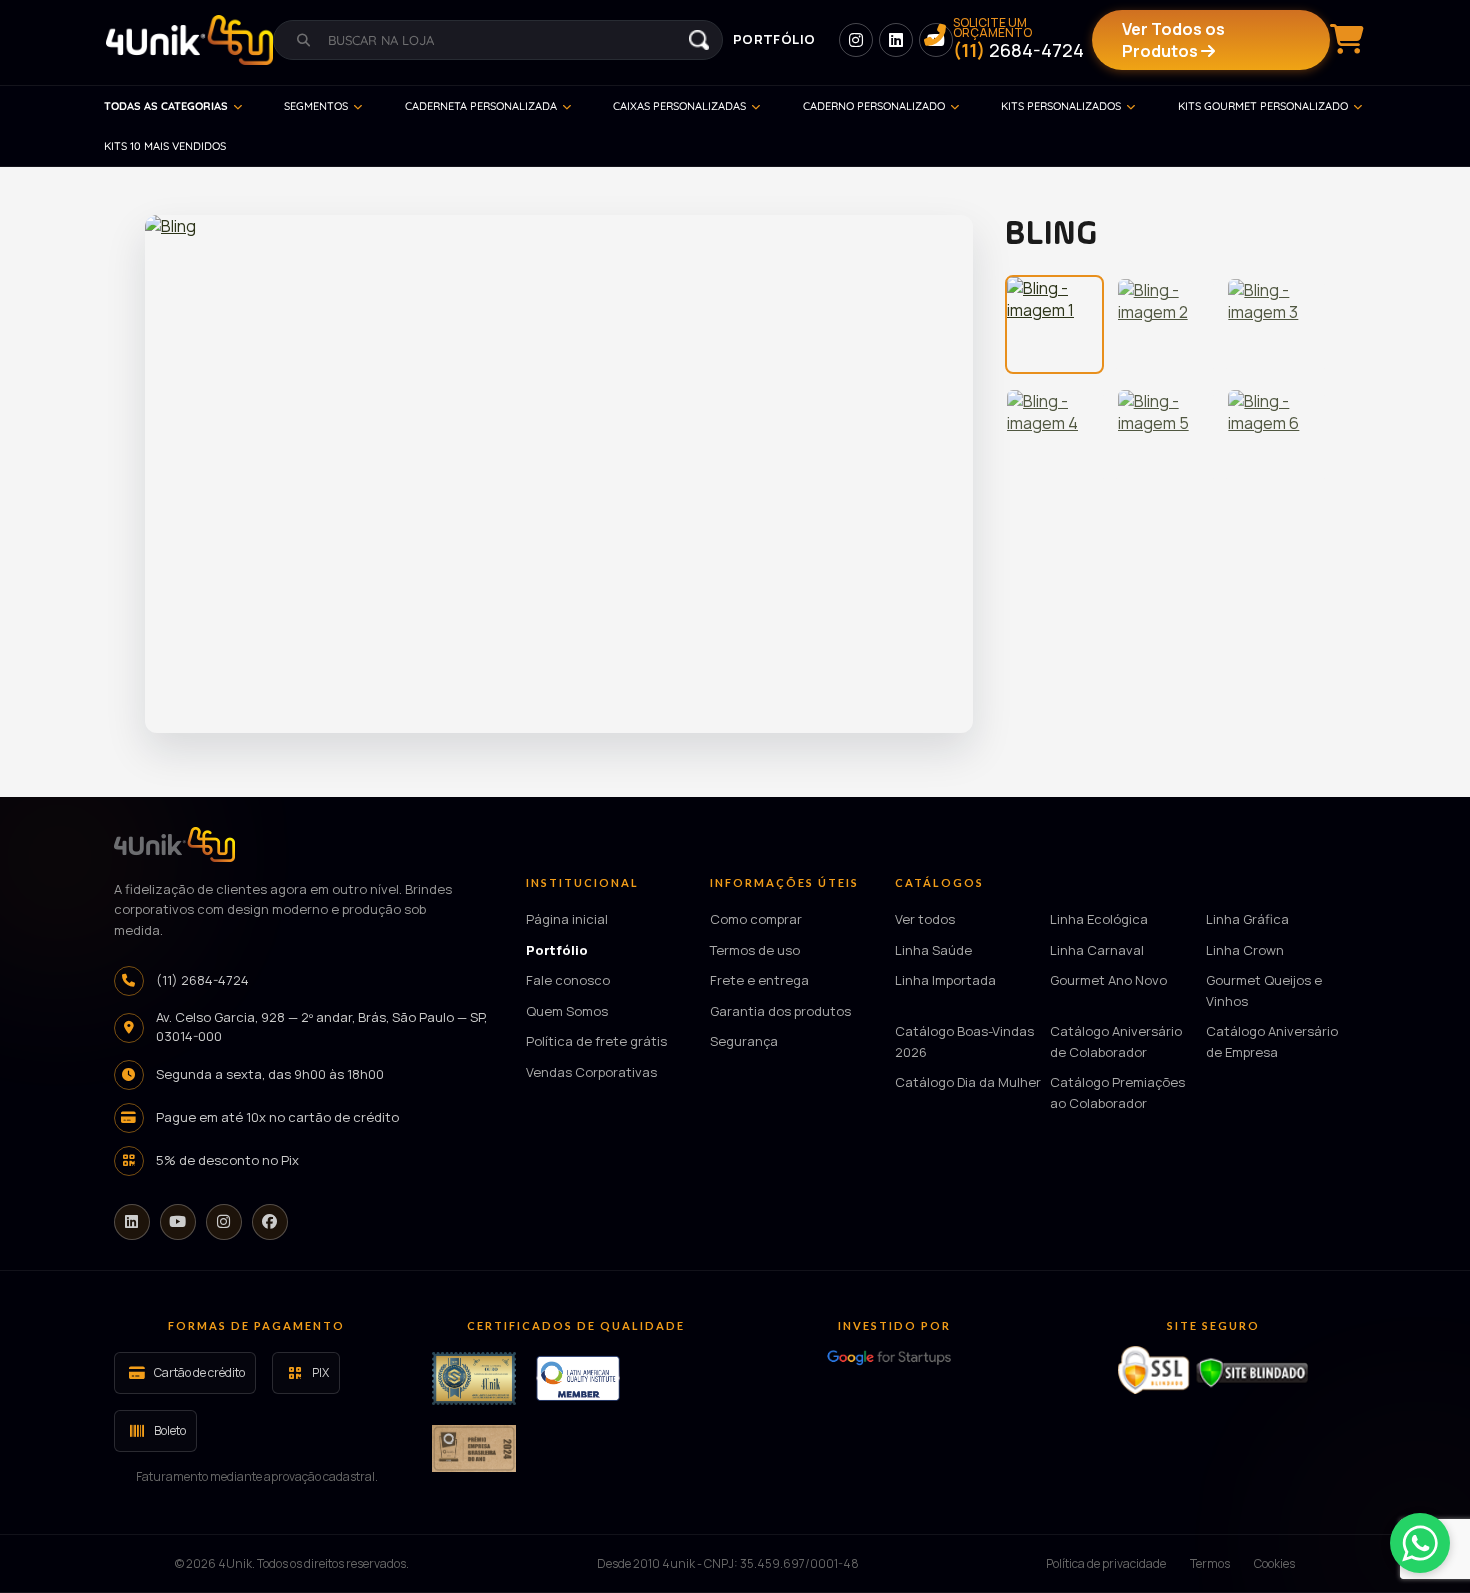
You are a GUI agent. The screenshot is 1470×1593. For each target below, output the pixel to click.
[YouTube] (178, 1222)
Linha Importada (945, 980)
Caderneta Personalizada (481, 106)
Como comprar (756, 919)
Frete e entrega (759, 980)
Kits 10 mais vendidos (165, 146)
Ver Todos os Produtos (1173, 40)
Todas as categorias (166, 106)
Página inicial (567, 919)
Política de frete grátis (596, 1041)
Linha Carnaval (1097, 950)
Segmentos (316, 106)
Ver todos (925, 919)
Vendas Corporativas (591, 1072)
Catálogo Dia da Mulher (968, 1082)
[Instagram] (224, 1222)
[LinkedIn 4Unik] (896, 40)
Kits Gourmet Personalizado (1263, 106)
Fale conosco (568, 980)
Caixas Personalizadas (679, 106)
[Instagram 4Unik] (856, 40)
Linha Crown (1245, 950)
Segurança (744, 1041)
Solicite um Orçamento (1018, 40)
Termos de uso (755, 950)
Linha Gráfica (1247, 919)
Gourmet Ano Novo (1108, 980)
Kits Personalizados (1061, 106)
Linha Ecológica (1099, 919)
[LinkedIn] (132, 1222)
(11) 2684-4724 (202, 980)
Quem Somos (567, 1011)
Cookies (1274, 1563)
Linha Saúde (933, 950)
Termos (1210, 1563)
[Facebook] (270, 1222)
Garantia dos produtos (780, 1011)
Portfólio (774, 39)
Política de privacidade (1106, 1563)
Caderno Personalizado (874, 106)
